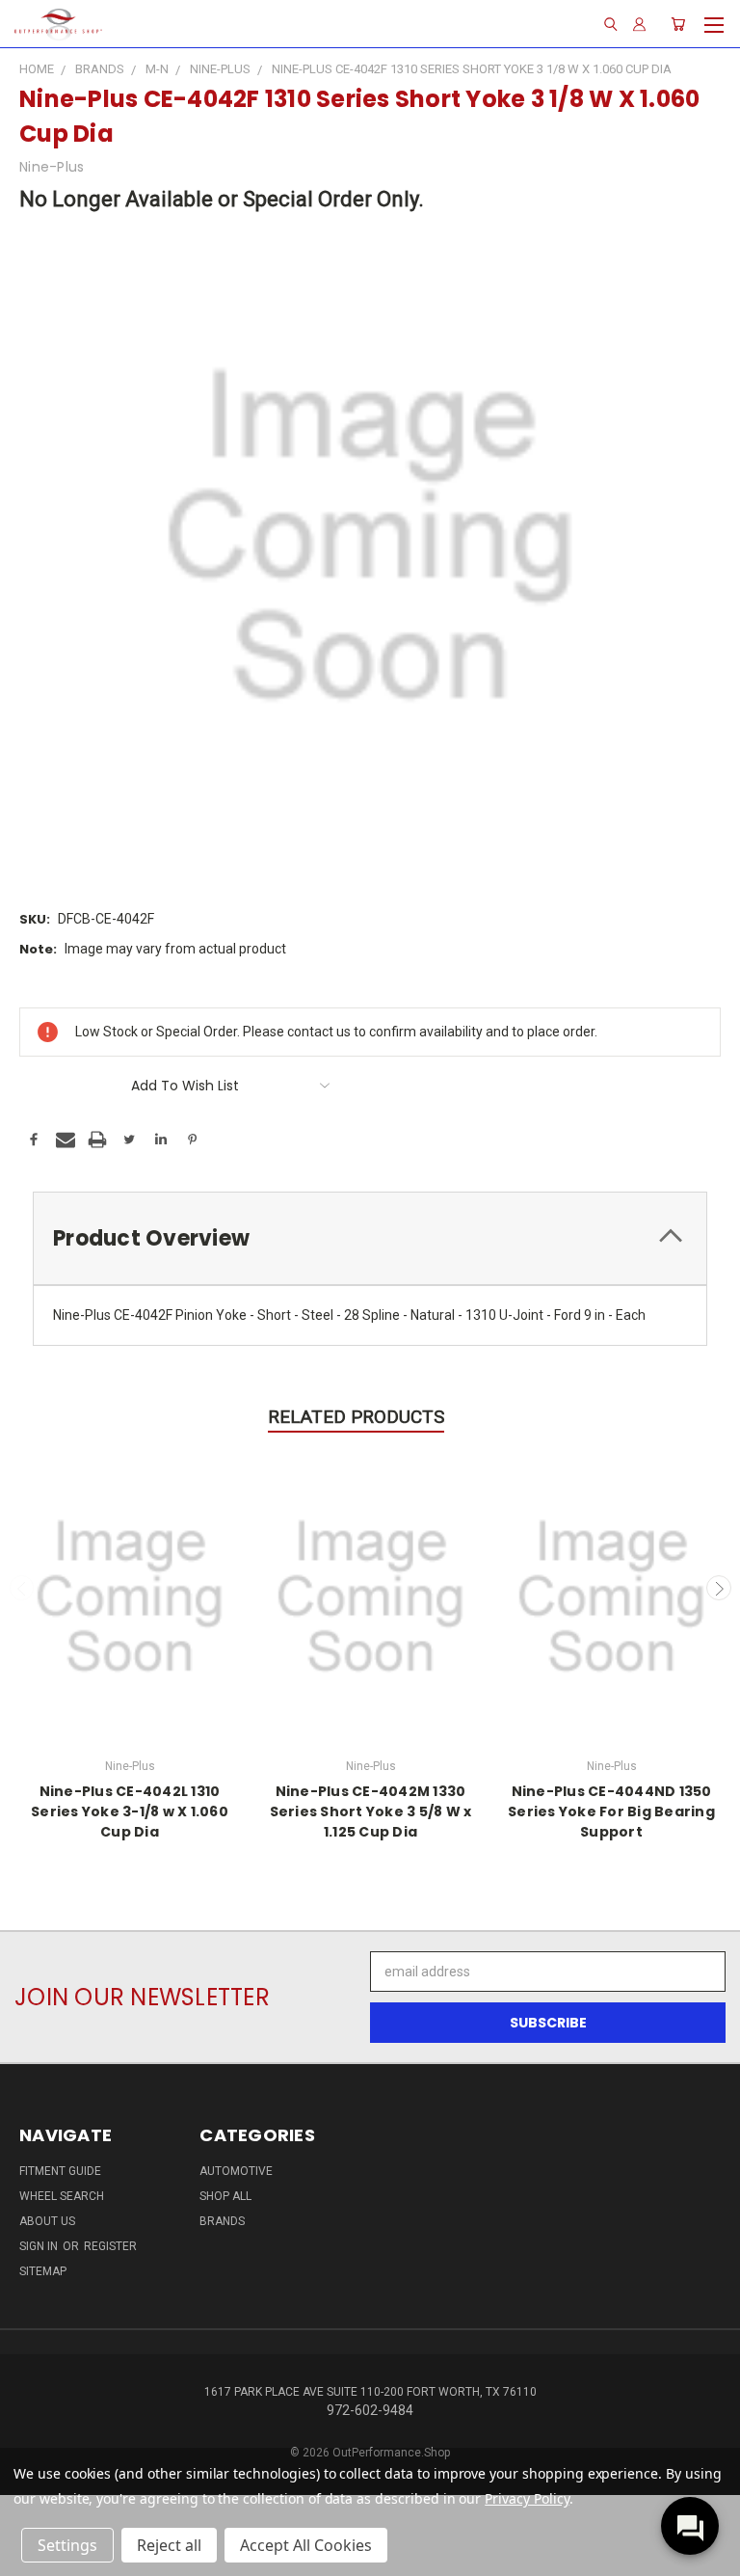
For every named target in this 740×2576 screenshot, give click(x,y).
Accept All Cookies (306, 2545)
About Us (47, 2221)
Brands (222, 2221)
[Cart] (678, 24)
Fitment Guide (60, 2171)
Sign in (40, 2246)
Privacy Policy (527, 2498)
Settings (67, 2545)
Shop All (225, 2196)
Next (719, 1588)
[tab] (370, 1238)
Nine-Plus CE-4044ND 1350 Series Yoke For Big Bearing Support (611, 1811)
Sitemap (43, 2271)
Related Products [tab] (356, 1417)
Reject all (169, 2545)
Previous (22, 1588)
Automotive (236, 2171)
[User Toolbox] (639, 24)
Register (110, 2246)
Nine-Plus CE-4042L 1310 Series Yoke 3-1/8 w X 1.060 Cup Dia (130, 1811)
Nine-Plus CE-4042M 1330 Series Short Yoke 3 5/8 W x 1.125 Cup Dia (371, 1811)
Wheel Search (62, 2196)
